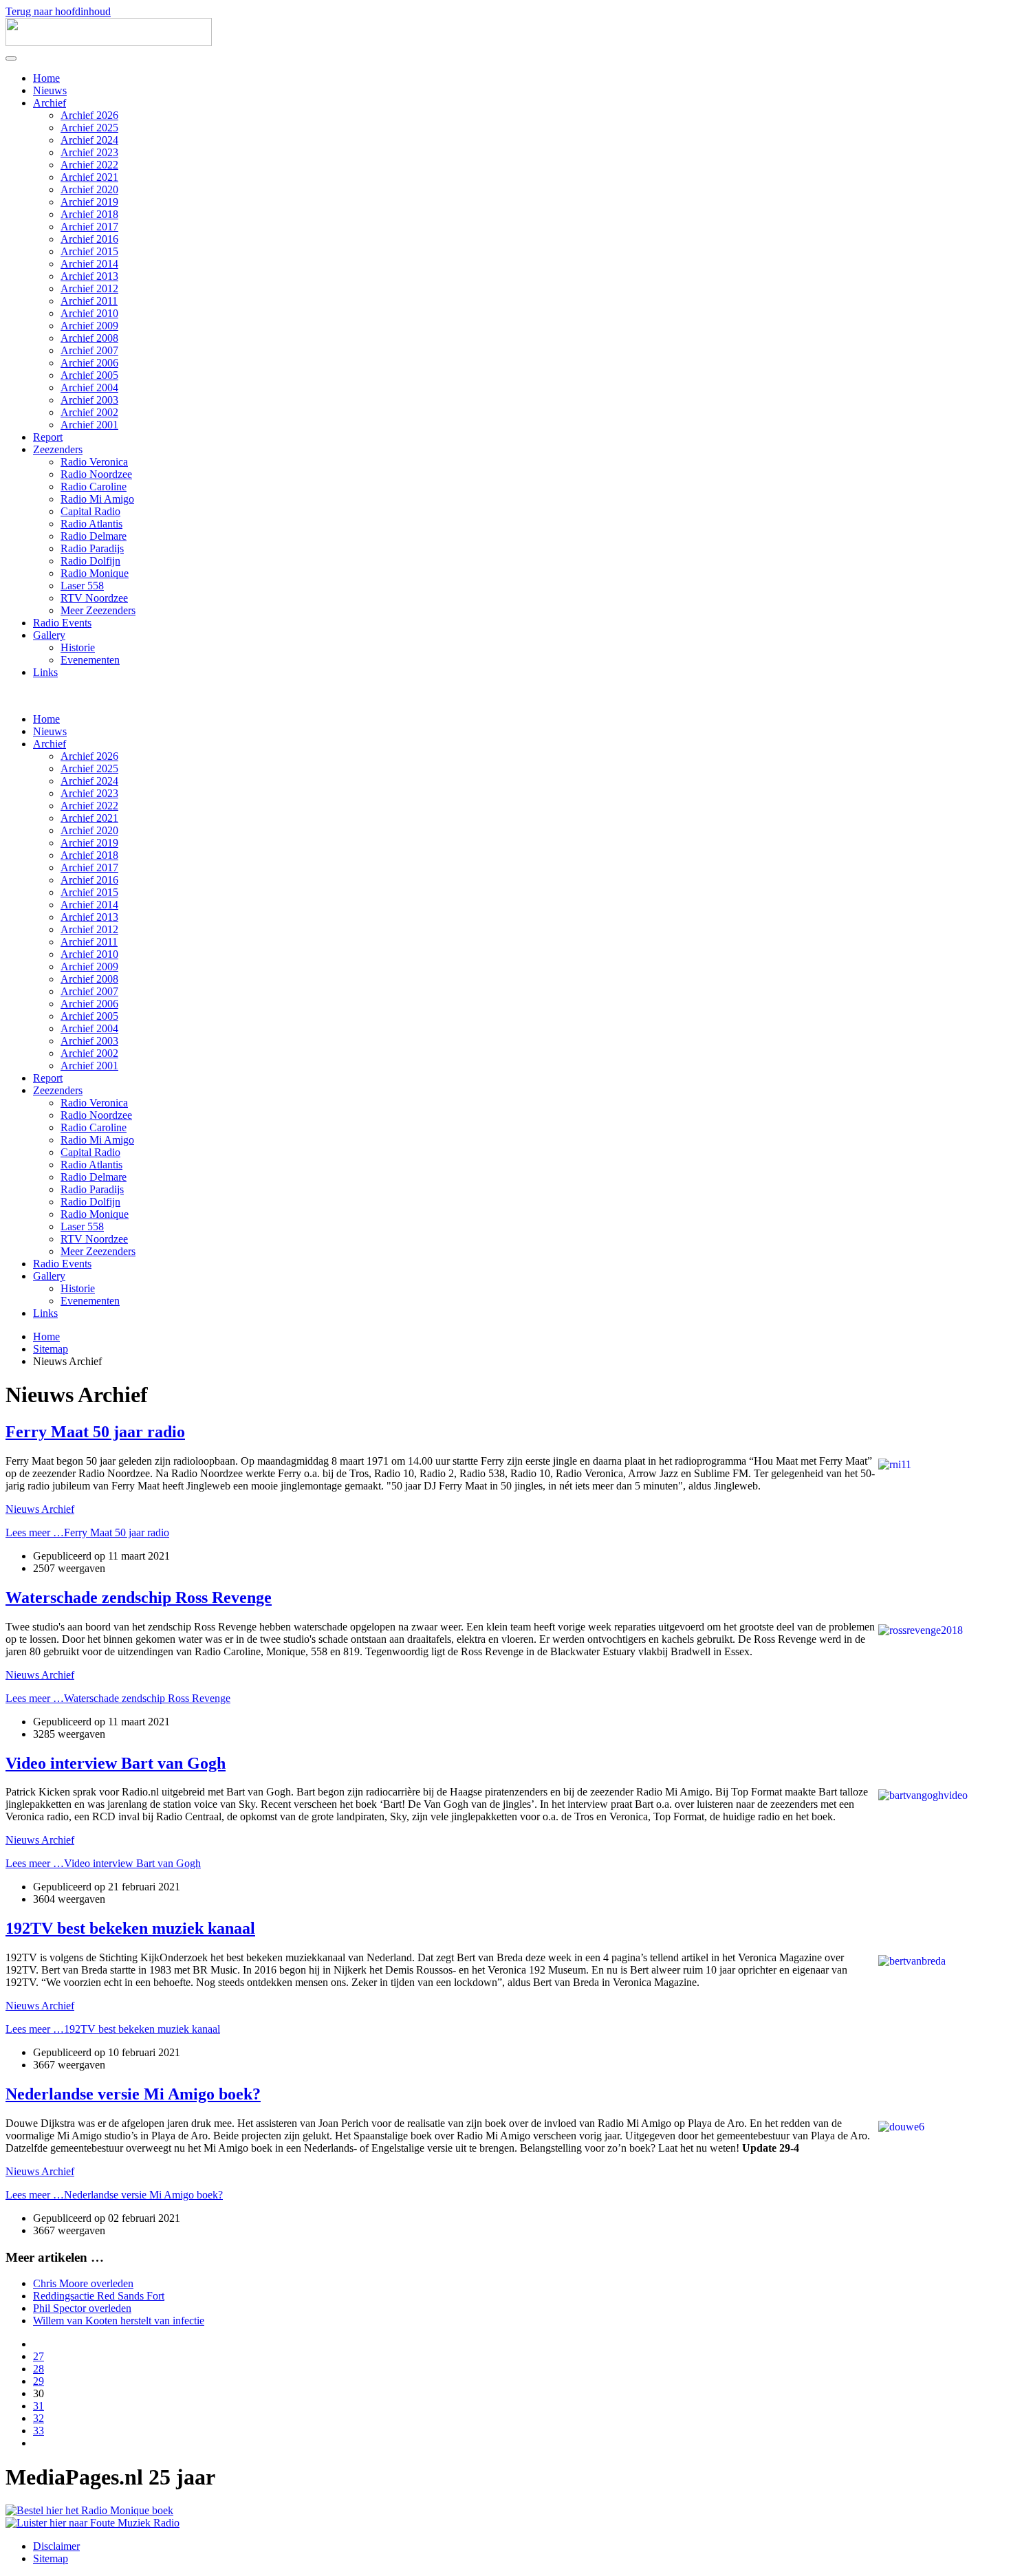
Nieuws (50, 90)
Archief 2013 (89, 276)
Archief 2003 (89, 400)
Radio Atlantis (91, 524)
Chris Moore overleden (83, 2283)
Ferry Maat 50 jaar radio (95, 1432)
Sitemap (51, 2558)
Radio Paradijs (92, 548)
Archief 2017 (89, 227)
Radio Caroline (94, 487)
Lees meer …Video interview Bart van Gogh (103, 1863)
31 (39, 2406)
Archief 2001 (89, 425)
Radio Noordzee (96, 474)
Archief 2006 (89, 363)
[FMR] (93, 2523)
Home (46, 78)
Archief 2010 (89, 313)
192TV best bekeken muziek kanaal (130, 1928)
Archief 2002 (89, 412)
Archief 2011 (89, 301)
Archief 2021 (89, 177)
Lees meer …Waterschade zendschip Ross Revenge (118, 1698)
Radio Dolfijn (90, 561)
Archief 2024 (89, 140)
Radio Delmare (94, 536)
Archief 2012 (89, 288)
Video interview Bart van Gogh (116, 1763)
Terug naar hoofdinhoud (58, 11)
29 (39, 2381)
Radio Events (62, 623)
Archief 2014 (89, 264)
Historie (78, 647)
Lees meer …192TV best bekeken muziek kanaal (113, 2029)
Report (48, 437)
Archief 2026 (89, 115)
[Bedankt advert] (89, 2510)
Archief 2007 (89, 350)
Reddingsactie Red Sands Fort (99, 2296)
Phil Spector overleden (82, 2308)
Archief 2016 (89, 239)
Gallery (49, 635)
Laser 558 (82, 586)
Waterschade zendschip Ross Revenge (139, 1597)
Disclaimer (56, 2546)
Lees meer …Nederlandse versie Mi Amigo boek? (114, 2195)
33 (39, 2431)
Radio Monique (95, 573)
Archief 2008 (89, 338)
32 (39, 2418)
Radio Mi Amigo (97, 499)
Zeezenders (58, 449)
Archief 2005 (89, 375)
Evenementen (90, 660)
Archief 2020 (89, 189)
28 (39, 2369)
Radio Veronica (94, 462)
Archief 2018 (89, 214)
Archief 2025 (89, 128)
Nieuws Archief (40, 1509)
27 (39, 2356)
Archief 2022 (89, 165)
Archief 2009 (89, 326)
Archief (50, 103)
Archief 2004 (89, 388)
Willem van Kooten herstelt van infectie (119, 2321)
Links (45, 672)
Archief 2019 (89, 202)
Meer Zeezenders (98, 610)
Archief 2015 (89, 251)
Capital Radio (90, 511)
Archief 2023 (89, 152)
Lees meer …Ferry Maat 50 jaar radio (87, 1532)
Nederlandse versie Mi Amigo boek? (133, 2094)
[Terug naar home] (109, 42)
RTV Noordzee (94, 598)
